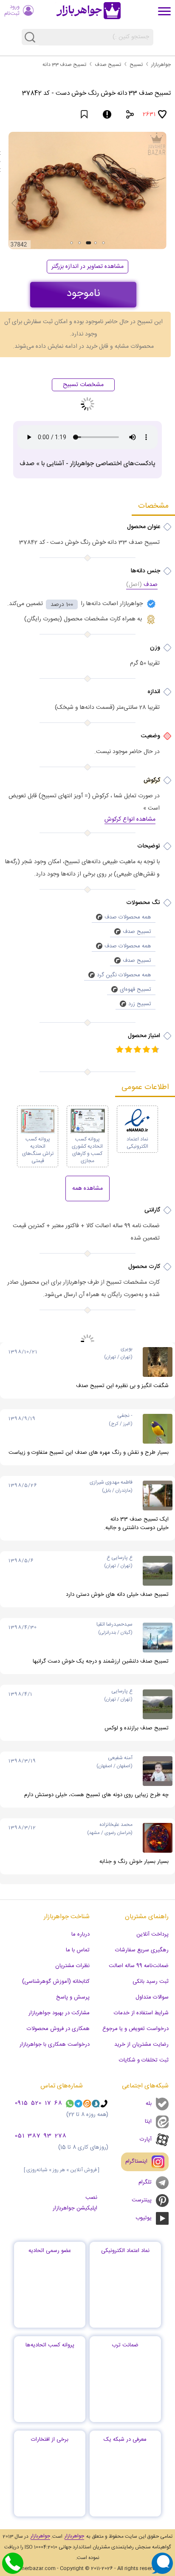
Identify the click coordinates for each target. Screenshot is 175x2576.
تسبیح (136, 65)
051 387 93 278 (41, 2136)
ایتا (148, 2121)
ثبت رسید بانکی (151, 1982)
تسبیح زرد (140, 1004)
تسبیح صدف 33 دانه (64, 65)
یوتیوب (144, 2218)
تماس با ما (78, 1950)
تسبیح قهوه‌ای (135, 989)
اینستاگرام (136, 2161)
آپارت (146, 2139)
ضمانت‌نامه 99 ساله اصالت (139, 1966)
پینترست (142, 2200)
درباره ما (80, 1934)
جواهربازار (161, 65)
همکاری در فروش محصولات (58, 2029)
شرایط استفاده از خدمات (141, 2013)
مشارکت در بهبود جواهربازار (59, 2013)
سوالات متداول (152, 1997)
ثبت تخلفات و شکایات (144, 2060)
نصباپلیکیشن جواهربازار (75, 2203)
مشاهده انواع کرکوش (130, 820)
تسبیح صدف (108, 65)
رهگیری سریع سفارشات (142, 1950)
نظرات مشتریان (72, 1966)
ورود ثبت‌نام (12, 10)
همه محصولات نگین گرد (124, 975)
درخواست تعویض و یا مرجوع (135, 2029)
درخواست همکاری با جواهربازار (55, 2044)
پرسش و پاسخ (73, 1997)
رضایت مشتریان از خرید (141, 2044)
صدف (142, 585)
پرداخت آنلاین (152, 1934)
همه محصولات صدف (128, 917)
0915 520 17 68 (39, 2104)
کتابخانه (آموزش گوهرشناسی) (56, 1982)
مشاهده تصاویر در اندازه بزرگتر (87, 267)
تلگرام (145, 2182)
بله (149, 2104)
